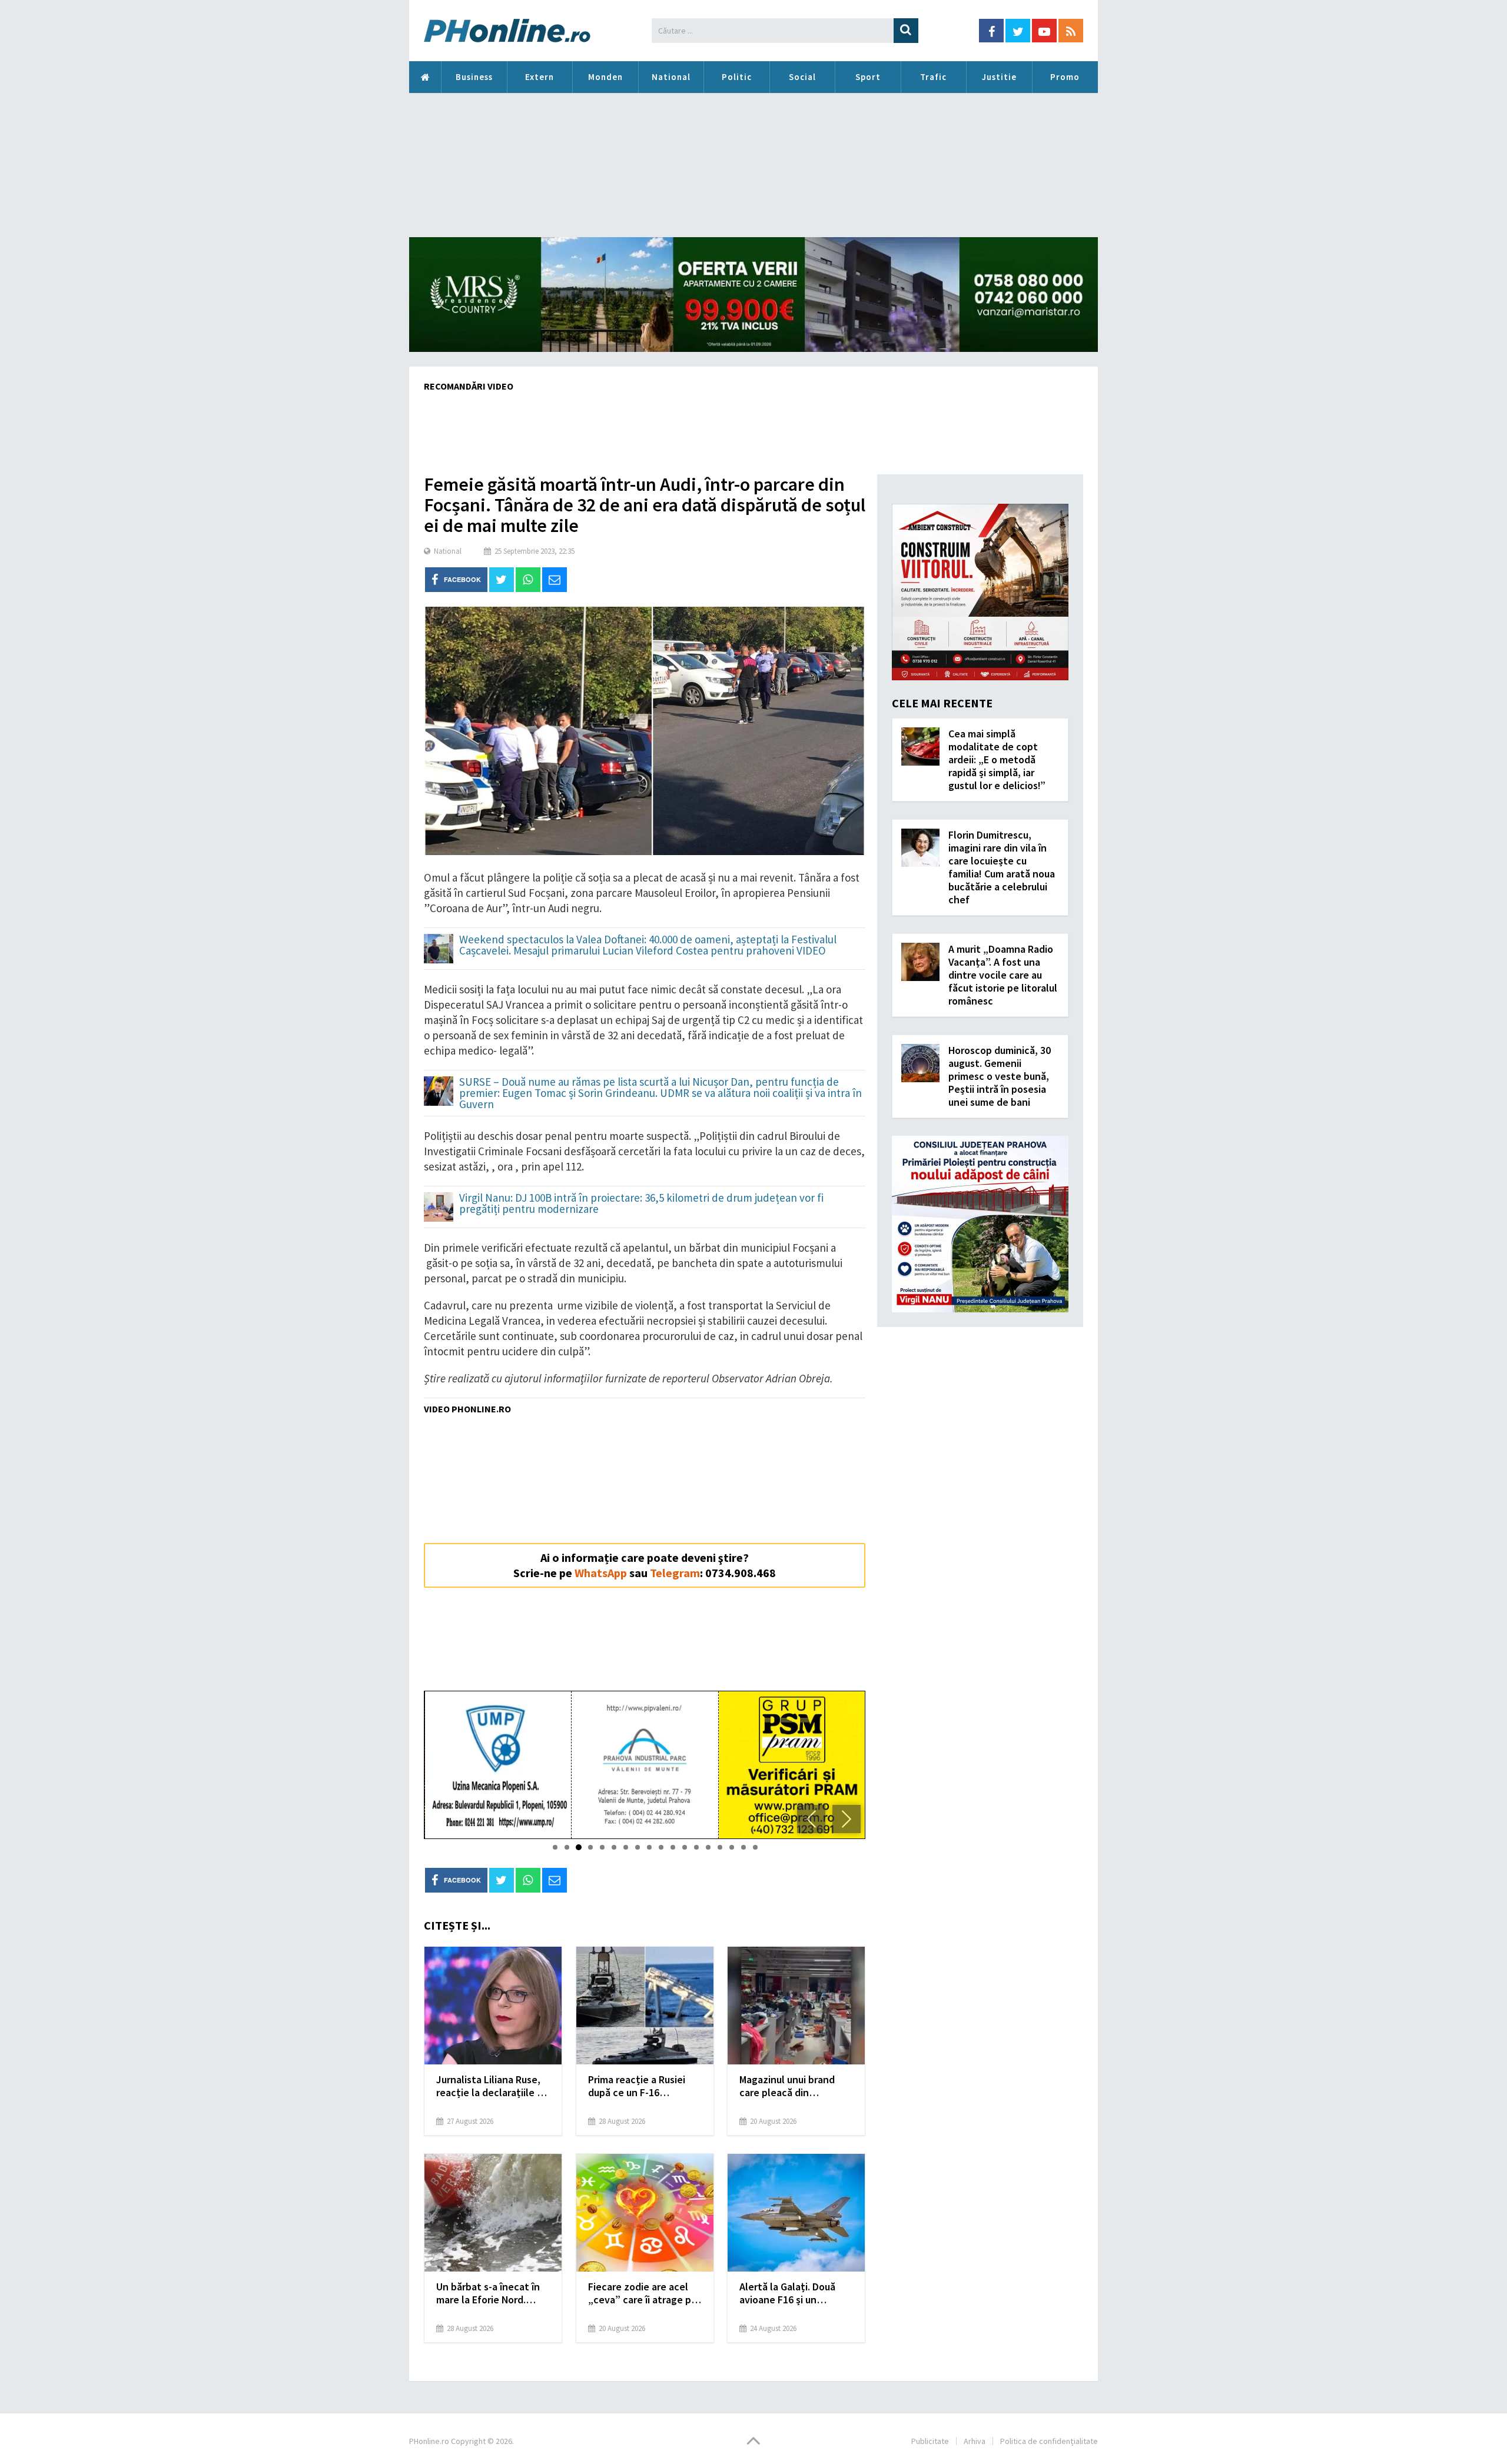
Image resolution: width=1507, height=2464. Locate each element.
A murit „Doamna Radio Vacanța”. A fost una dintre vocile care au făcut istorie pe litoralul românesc (1003, 975)
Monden (605, 77)
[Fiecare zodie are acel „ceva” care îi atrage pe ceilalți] (645, 2213)
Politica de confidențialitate (1049, 2441)
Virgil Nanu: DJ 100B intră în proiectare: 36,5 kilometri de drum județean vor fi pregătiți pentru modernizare (641, 1204)
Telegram (675, 1573)
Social (802, 77)
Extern (540, 77)
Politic (737, 77)
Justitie (999, 77)
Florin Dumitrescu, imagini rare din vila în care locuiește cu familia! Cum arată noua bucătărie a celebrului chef (1002, 867)
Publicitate (930, 2441)
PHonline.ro (425, 77)
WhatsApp (601, 1573)
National (671, 77)
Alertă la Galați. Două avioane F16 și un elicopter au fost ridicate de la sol (787, 2293)
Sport (868, 77)
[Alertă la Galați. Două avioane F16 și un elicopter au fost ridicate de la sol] (796, 2213)
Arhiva (975, 2441)
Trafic (933, 77)
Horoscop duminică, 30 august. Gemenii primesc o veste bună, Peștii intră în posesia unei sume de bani (1000, 1076)
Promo (1065, 77)
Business (474, 77)
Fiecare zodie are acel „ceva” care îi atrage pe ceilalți (643, 2293)
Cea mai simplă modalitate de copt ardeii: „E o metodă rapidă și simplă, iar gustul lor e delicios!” (997, 759)
